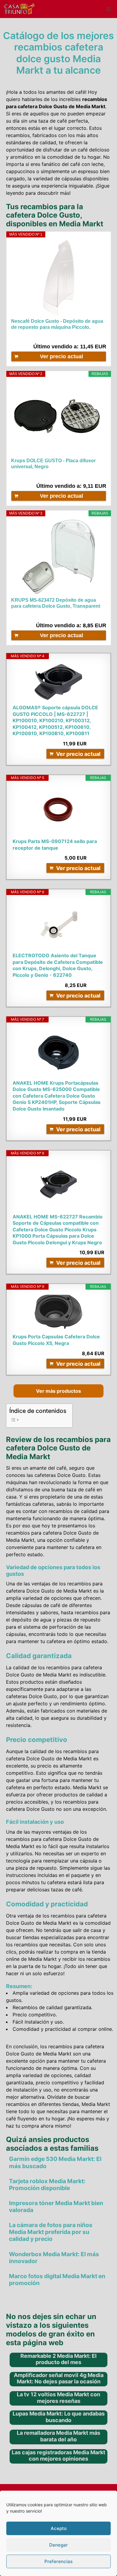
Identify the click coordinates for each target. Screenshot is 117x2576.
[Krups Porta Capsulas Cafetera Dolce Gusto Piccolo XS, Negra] (58, 1312)
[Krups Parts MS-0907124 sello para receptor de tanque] (58, 810)
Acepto (59, 2528)
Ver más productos (58, 1391)
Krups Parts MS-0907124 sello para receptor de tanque (55, 845)
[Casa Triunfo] (19, 9)
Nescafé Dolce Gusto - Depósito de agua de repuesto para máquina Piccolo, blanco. (57, 324)
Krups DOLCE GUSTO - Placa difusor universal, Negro (53, 464)
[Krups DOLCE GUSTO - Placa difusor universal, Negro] (59, 417)
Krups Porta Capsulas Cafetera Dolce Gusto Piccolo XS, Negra (56, 1340)
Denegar (58, 2545)
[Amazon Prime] (98, 476)
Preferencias (58, 2561)
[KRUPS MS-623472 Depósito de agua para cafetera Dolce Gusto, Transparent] (59, 557)
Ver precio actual (61, 356)
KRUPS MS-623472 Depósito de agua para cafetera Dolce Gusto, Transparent (56, 603)
